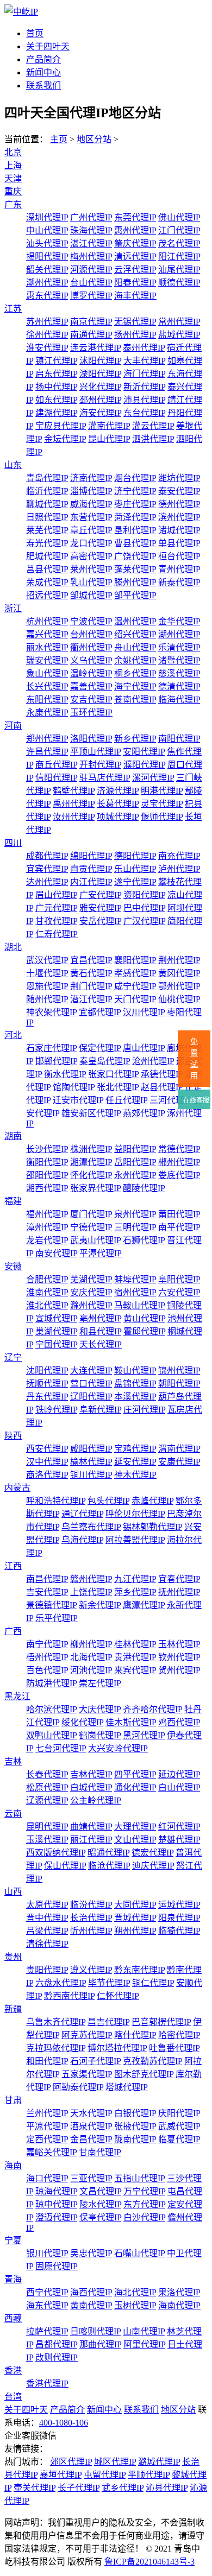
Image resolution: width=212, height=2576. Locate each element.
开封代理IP (100, 765)
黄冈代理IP (179, 973)
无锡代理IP (135, 322)
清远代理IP (135, 257)
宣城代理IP (56, 1318)
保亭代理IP (100, 2217)
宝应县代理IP (61, 426)
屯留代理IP (105, 2475)
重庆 (13, 191)
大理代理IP (135, 1827)
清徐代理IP (47, 1944)
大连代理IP (91, 1371)
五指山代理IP (139, 2178)
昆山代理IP (109, 439)
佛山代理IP (179, 217)
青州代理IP (179, 569)
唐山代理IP (144, 1048)
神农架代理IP (51, 1012)
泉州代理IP (135, 1214)
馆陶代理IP (74, 1087)
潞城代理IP (159, 2462)
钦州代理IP (179, 1657)
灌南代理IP (109, 426)
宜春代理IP (179, 1579)
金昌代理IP (91, 2139)
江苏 (13, 309)
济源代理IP (118, 791)
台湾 (13, 2397)
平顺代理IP (149, 2475)
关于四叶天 (48, 46)
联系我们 (43, 86)
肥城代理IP (47, 556)
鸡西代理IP (179, 1722)
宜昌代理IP (91, 960)
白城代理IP (91, 1787)
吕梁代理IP (47, 1931)
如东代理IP (56, 400)
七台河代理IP (61, 1748)
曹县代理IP (135, 543)
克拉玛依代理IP (56, 2048)
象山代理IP (47, 673)
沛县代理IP (144, 400)
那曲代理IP (100, 2344)
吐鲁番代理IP (174, 2048)
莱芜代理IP (47, 530)
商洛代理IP (47, 1475)
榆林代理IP (91, 1462)
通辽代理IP (82, 1514)
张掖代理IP (135, 2126)
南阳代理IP (179, 739)
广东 (13, 204)
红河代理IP (179, 1827)
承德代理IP (162, 1074)
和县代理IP (100, 1331)
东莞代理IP (135, 217)
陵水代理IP (100, 2204)
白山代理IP (179, 1787)
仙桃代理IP (179, 999)
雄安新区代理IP (91, 1113)
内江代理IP (91, 882)
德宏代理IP (152, 1853)
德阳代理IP (135, 856)
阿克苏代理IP (87, 2035)
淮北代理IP (47, 1305)
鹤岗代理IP (100, 1735)
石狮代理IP (144, 1240)
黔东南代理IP (139, 1970)
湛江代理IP (91, 243)
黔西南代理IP (69, 1996)
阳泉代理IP (179, 1918)
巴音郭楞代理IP (161, 2022)
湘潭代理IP (91, 1162)
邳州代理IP (100, 400)
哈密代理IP (179, 2035)
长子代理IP (79, 2488)
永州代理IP (135, 1175)
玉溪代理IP (47, 1840)
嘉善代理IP (91, 686)
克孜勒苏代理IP (152, 2061)
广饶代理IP (135, 556)
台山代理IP (91, 283)
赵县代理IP (162, 1087)
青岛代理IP (47, 478)
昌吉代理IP (108, 2022)
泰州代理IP (144, 348)
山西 (13, 1892)
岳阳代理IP (135, 1162)
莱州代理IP (91, 569)
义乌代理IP (91, 660)
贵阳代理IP (47, 1970)
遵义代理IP (91, 1970)
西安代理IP (47, 1449)
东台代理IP (144, 413)
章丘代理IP (91, 530)
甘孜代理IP (56, 921)
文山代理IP (135, 1840)
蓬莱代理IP (135, 569)
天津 (13, 178)
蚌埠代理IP (135, 1279)
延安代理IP (135, 1462)
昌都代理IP (56, 2344)
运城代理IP (179, 1905)
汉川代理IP (144, 1012)
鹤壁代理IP (74, 791)
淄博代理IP (91, 491)
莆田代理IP (179, 1214)
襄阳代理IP (135, 960)
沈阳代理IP (47, 1371)
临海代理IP (179, 700)
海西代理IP (91, 2292)
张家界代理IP (95, 1188)
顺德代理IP (179, 283)
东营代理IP (91, 517)
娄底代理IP (179, 1175)
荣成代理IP (47, 582)
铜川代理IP (91, 1475)
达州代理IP (47, 882)
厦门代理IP (91, 1214)
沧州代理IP (153, 1061)
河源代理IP (91, 270)
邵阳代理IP (47, 1175)
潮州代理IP (47, 283)
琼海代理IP (56, 2191)
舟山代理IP (135, 647)
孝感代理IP (135, 973)
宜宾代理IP (47, 869)
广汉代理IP (144, 921)
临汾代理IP (91, 1905)
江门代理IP (179, 230)
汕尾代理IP (179, 270)
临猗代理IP (179, 1931)
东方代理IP (144, 2204)
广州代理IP (91, 217)
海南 (13, 2165)
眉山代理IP (56, 895)
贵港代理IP (135, 1657)
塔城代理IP (127, 2087)
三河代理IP (170, 1100)
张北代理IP (118, 1087)
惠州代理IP (135, 230)
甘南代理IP (100, 2152)
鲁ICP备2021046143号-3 (149, 2562)
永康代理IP (47, 713)
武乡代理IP (123, 2488)
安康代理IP (179, 1462)
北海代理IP (91, 1657)
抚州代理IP (179, 1592)
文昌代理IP (100, 2191)
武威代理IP (179, 2126)
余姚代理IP (135, 660)
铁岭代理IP (56, 1410)
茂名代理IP (179, 243)
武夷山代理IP (95, 1240)
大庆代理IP (100, 1709)
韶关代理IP (47, 270)
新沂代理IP (144, 387)
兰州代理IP (47, 2113)
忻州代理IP (91, 1931)
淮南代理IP (47, 1292)
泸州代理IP (179, 869)
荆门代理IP (91, 986)
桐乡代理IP (135, 673)
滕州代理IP (135, 582)
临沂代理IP (47, 491)
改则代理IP (57, 2357)
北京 (13, 152)
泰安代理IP (179, 491)
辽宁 (13, 1357)
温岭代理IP (91, 673)
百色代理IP (47, 1670)
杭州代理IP (47, 621)
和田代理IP (47, 2061)
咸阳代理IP (91, 1449)
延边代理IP (179, 1774)
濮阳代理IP (144, 765)
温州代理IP (135, 621)
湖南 (13, 1136)
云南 (13, 1814)
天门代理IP (135, 999)
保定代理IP (100, 1048)
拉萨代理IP (47, 2331)
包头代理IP (108, 1501)
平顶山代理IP (95, 752)
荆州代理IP (179, 960)
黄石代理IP (91, 973)
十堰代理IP (47, 973)
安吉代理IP (91, 700)
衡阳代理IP (47, 1162)
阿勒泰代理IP (78, 2087)
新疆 (13, 2009)
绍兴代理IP (135, 634)
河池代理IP (91, 1670)
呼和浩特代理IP (56, 1501)
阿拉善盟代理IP (135, 1540)
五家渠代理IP (87, 2074)
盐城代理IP (179, 335)
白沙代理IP (144, 2217)
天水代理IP (91, 2113)
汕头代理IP (47, 243)
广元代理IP (56, 908)
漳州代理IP (47, 1227)
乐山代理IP (135, 869)
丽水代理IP (47, 647)
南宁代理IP (47, 1644)
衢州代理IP (91, 647)
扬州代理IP (135, 335)
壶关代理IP (35, 2488)
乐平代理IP (57, 1618)
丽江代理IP (91, 1840)
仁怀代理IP (118, 1996)
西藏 (13, 2318)
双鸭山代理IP (51, 1735)
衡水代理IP (65, 1074)
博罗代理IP (91, 296)
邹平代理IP (135, 595)
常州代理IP (179, 322)
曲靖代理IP (91, 1827)
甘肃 (13, 2100)
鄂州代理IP (179, 986)
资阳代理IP (144, 895)
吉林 (13, 1761)
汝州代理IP (74, 817)
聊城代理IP (47, 504)
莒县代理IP (47, 569)
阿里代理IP (144, 2344)
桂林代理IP (135, 1644)
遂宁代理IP (135, 882)
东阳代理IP (47, 700)
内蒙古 (17, 1488)
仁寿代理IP (57, 934)
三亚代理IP (91, 2178)
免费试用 (194, 1059)
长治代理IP (91, 1918)
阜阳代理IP (179, 1279)
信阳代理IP (56, 778)
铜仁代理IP (153, 1983)
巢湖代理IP (56, 1331)
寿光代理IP (47, 543)
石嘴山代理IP (139, 2253)
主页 (59, 139)
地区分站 (94, 139)
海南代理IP (179, 2305)
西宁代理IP (47, 2292)
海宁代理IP (135, 686)
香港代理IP (47, 2384)
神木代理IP (135, 1475)
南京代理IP (91, 322)
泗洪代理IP (153, 439)
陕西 (13, 1436)
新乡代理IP (135, 739)
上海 (13, 165)
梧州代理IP (47, 1657)
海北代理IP (135, 2292)
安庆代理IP (91, 1292)
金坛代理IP (65, 439)
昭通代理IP (108, 1853)
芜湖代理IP (91, 1279)
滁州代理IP (91, 1305)
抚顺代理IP (47, 1384)
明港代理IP (162, 791)
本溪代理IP (135, 1397)
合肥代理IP (47, 1279)
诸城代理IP (179, 530)
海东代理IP (47, 2305)
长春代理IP (47, 1774)
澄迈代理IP (56, 2217)
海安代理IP (100, 413)
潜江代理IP (91, 999)
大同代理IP (135, 1905)
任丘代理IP (126, 1100)
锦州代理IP (179, 1371)
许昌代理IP (47, 752)
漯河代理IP (153, 778)
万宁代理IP (144, 2191)
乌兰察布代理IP (91, 1527)
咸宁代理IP (135, 986)
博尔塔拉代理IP (117, 2048)
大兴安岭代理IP (118, 1748)
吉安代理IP (47, 1592)
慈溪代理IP (179, 673)
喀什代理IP (135, 2035)
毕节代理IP (109, 1983)
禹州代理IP (74, 804)
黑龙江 (17, 1696)
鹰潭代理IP (144, 1605)
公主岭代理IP (96, 1800)
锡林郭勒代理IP (152, 1527)
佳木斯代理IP (131, 1722)
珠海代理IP (91, 230)
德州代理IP (179, 504)
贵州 (13, 1957)
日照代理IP (47, 517)
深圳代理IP (47, 217)
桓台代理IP (179, 556)
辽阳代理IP (91, 1397)
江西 (13, 1566)
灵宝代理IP (162, 804)
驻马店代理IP (105, 778)
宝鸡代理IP (135, 1449)
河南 (13, 726)
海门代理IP (144, 374)
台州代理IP (91, 634)
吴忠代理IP (91, 2253)
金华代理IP (179, 621)
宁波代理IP (91, 621)
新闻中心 (43, 72)
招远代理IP (47, 595)
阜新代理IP (100, 1410)
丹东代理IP (47, 1397)
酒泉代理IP (91, 2126)
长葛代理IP (118, 804)
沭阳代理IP (100, 361)
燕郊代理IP (144, 1113)
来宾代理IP (135, 1670)
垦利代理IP (135, 530)
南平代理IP (179, 1227)
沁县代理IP (167, 2488)
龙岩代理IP (47, 1240)
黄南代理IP (91, 2305)
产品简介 (43, 59)
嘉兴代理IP (47, 634)
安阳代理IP (144, 752)
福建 (13, 1201)
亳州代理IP (100, 1318)
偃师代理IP (162, 817)
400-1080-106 (64, 2423)
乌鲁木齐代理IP (56, 2022)
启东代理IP (56, 374)
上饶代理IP (91, 1592)
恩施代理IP (47, 986)
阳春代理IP (135, 283)
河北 (13, 1035)
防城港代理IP (51, 1683)
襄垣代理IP (61, 2475)
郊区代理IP (71, 2462)
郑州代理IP (47, 739)
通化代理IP (135, 1787)
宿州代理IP (135, 1292)
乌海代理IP (82, 1540)
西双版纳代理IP (56, 1853)
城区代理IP (115, 2462)
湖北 (13, 947)
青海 (13, 2279)
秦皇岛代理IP (105, 1061)
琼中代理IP (56, 2204)
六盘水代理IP (61, 1983)
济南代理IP (91, 478)
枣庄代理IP (135, 504)
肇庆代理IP (135, 243)
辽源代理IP (47, 1800)
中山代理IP (47, 230)
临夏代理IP (179, 2139)
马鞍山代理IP (139, 1305)
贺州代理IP (179, 1670)
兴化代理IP (100, 387)
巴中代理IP (144, 908)
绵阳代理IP (91, 856)
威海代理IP (91, 504)
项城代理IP (118, 817)
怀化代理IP (91, 1175)
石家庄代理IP (51, 1048)
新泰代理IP (179, 582)
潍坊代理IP (179, 478)
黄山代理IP (144, 1318)
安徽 (13, 1266)
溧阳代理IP (100, 374)
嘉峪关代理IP (51, 2152)
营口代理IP (91, 1384)
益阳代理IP (135, 1149)
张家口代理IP (113, 1074)
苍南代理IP (135, 700)
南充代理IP (179, 856)
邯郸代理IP (56, 1061)
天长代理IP (101, 1344)
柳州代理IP (91, 1644)
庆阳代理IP (179, 2113)
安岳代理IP (100, 921)
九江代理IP (135, 1579)
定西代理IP (47, 2139)
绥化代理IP (82, 1722)
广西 (13, 1631)
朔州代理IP (135, 1931)
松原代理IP (47, 1787)
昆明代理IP (47, 1827)
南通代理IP (91, 335)
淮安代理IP (47, 348)
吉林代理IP (91, 1774)
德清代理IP (179, 686)
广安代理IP (100, 895)
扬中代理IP (56, 387)
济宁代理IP (135, 491)
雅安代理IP (100, 908)
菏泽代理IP (135, 517)
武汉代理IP (47, 960)
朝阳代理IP (179, 1384)
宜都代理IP (100, 1012)
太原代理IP (47, 1905)
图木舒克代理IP (144, 2074)
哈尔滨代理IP (51, 1709)
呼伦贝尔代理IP (135, 1514)
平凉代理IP (47, 2126)
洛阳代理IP (91, 739)
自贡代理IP (91, 869)
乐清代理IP (179, 647)
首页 (35, 33)
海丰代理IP (135, 296)
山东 (13, 465)
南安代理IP (56, 1253)
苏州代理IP (47, 322)
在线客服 (195, 1100)
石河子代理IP (95, 2061)
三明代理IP (135, 1227)
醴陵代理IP (144, 1188)
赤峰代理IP (152, 1501)
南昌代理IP (47, 1579)
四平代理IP (135, 1774)
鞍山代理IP (135, 1371)
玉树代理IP (135, 2305)
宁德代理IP (91, 1227)
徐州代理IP (47, 335)
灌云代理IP (153, 426)
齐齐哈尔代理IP (152, 1709)
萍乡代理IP (135, 1592)
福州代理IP (47, 1214)
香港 (13, 2371)
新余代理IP (100, 1605)
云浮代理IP (135, 270)
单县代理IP (179, 543)
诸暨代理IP (179, 660)
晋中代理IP (47, 1918)
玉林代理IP (179, 1644)
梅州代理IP (91, 257)
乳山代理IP (91, 582)
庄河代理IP (144, 1410)
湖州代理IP (179, 634)
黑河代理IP (144, 1735)
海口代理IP (47, 2178)
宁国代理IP (56, 1344)
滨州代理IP (179, 517)
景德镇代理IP (51, 1605)
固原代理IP (57, 2266)
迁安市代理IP (78, 1100)
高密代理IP (91, 556)
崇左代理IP (100, 1683)
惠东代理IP (47, 296)
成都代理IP (47, 856)
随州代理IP (47, 999)
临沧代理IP (109, 1866)
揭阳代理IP (47, 257)
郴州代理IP (179, 1162)
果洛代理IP (179, 2292)
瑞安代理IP (47, 660)
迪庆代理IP (153, 1866)
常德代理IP (179, 1149)
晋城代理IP (135, 1918)
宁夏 (13, 2240)
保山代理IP (65, 1866)
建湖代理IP (56, 413)
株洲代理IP (91, 1149)
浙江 (13, 608)
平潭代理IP (101, 1253)
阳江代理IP (179, 257)
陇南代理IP (135, 2139)
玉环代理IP (91, 713)
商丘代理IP (56, 765)
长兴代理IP (47, 686)
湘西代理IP (47, 1188)
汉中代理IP (47, 1462)
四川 (13, 843)
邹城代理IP (91, 595)
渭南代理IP (179, 1449)
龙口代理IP (91, 543)
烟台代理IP (135, 478)
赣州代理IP (91, 1579)
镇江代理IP (56, 361)
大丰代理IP (144, 361)
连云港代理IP (95, 348)
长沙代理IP (47, 1149)
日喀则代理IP (95, 2331)
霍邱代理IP (144, 1331)
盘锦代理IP (135, 1384)
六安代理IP (179, 1292)
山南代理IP (144, 2331)
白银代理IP (135, 2113)
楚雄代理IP (179, 1840)
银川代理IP (47, 2253)
